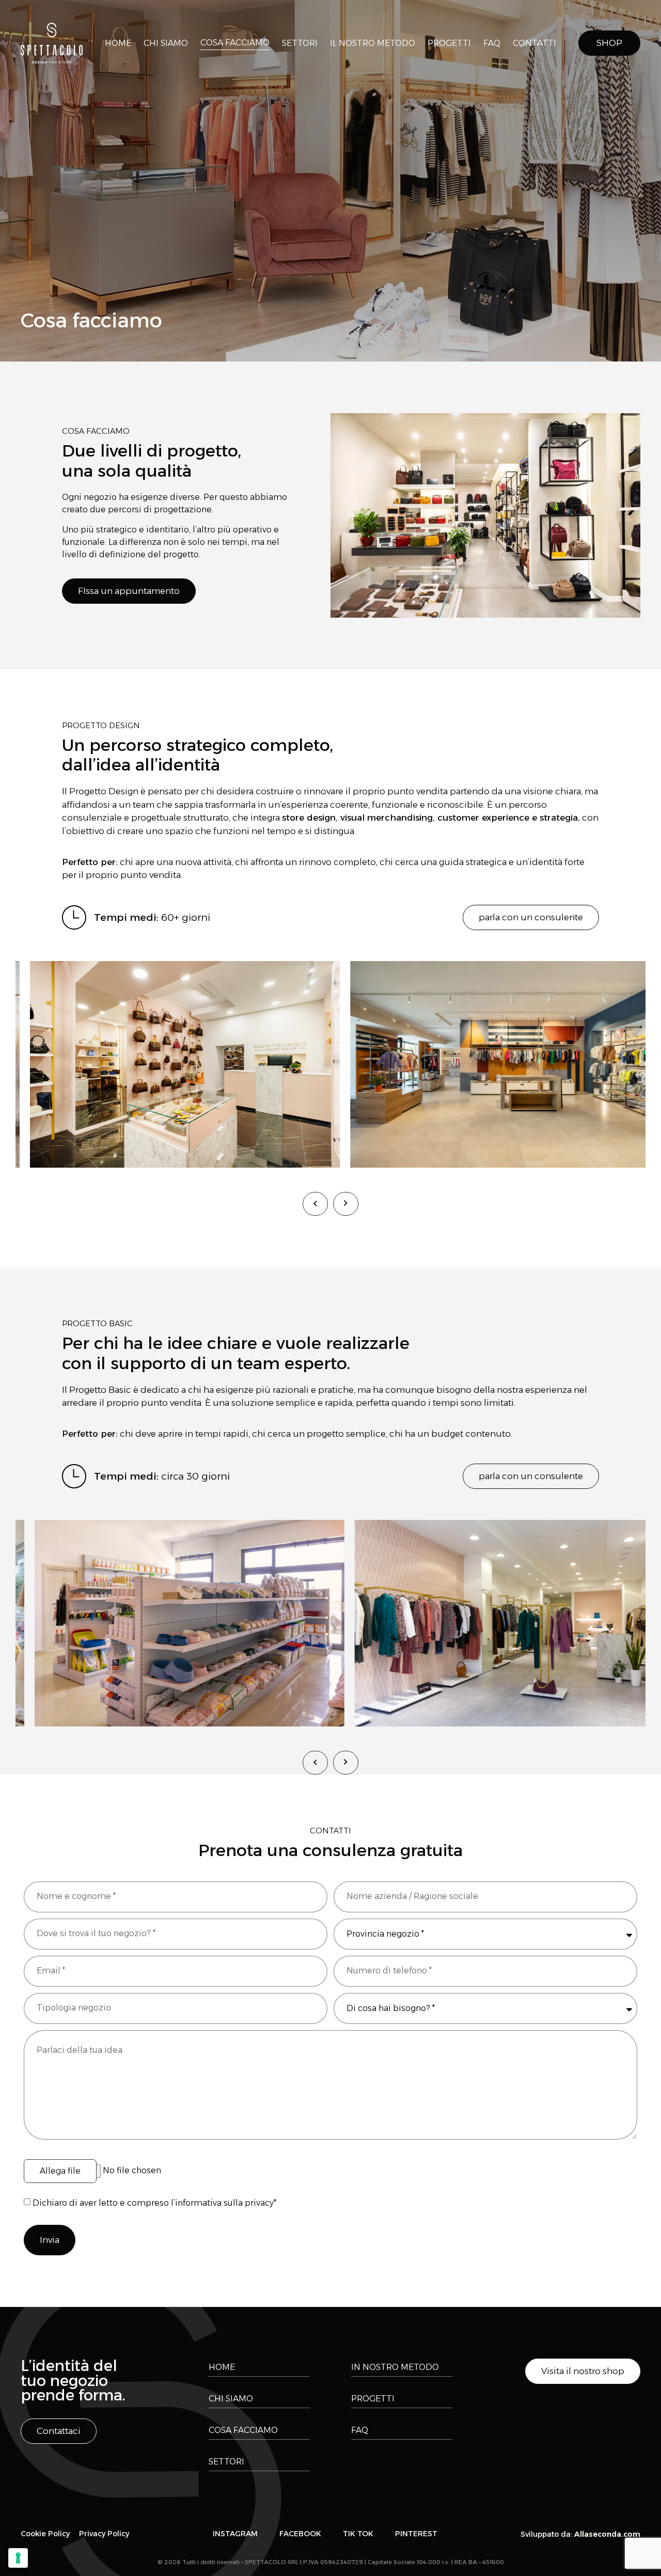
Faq (492, 43)
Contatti (534, 43)
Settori (300, 43)
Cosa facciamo (235, 43)
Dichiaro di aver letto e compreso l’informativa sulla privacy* (154, 2203)
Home (118, 43)
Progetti (449, 43)
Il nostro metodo (373, 43)
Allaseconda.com (607, 2534)
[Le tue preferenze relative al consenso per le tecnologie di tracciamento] (18, 2558)
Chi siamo (166, 43)
